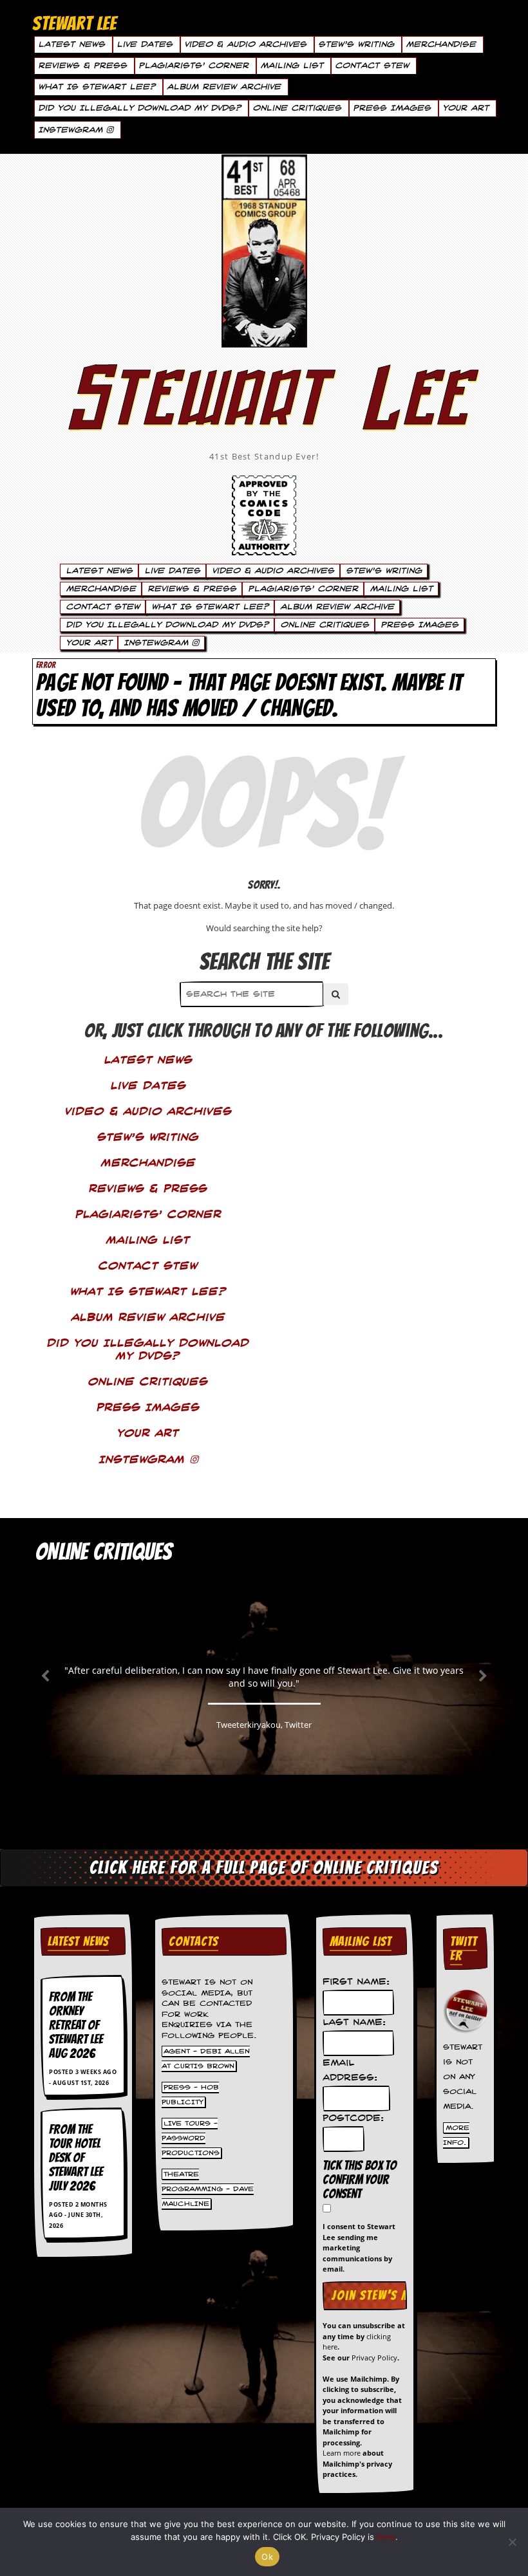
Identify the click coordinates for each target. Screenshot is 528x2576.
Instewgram (72, 130)
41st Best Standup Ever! (264, 456)
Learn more (342, 2453)
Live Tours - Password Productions (191, 2138)
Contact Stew (372, 66)
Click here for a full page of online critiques (264, 1867)
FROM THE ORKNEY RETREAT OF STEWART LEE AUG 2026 (76, 2025)
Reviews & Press (82, 66)
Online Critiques (297, 108)
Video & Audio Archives (245, 44)
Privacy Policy (374, 2358)
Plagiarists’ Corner (193, 66)
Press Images (392, 108)
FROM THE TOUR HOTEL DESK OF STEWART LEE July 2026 (76, 2158)
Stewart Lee (264, 415)
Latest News (71, 44)
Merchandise (441, 44)
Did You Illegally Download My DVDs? (139, 108)
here (386, 2537)
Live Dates (145, 44)
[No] (512, 2542)
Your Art (466, 108)
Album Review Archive (224, 87)
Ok (267, 2557)
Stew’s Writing (356, 44)
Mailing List (292, 66)
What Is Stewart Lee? (97, 87)
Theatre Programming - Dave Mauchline (208, 2189)
